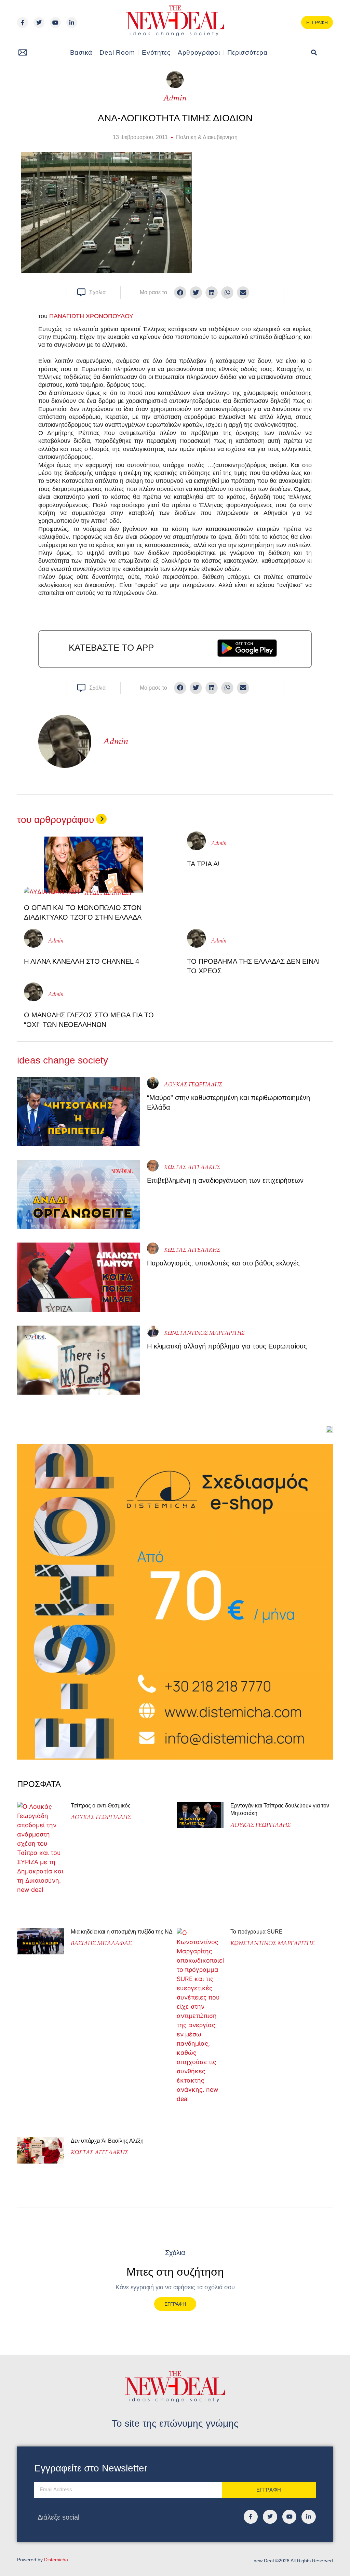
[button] (314, 53)
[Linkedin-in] (72, 23)
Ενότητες (156, 52)
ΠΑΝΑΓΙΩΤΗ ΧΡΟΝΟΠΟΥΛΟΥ (91, 316)
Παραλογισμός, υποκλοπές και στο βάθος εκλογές (223, 1263)
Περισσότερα (247, 52)
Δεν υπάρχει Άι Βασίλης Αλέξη (107, 2141)
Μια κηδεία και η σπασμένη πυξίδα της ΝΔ (122, 1932)
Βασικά (81, 52)
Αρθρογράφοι (199, 52)
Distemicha (56, 2560)
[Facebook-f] (23, 23)
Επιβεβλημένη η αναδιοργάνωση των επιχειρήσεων (225, 1180)
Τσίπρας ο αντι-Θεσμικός (101, 1806)
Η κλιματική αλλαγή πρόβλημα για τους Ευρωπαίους (227, 1346)
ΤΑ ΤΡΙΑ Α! (203, 864)
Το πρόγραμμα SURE (257, 1932)
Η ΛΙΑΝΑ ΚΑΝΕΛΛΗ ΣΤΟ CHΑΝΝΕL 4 (82, 961)
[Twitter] (39, 23)
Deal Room (117, 52)
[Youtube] (55, 23)
